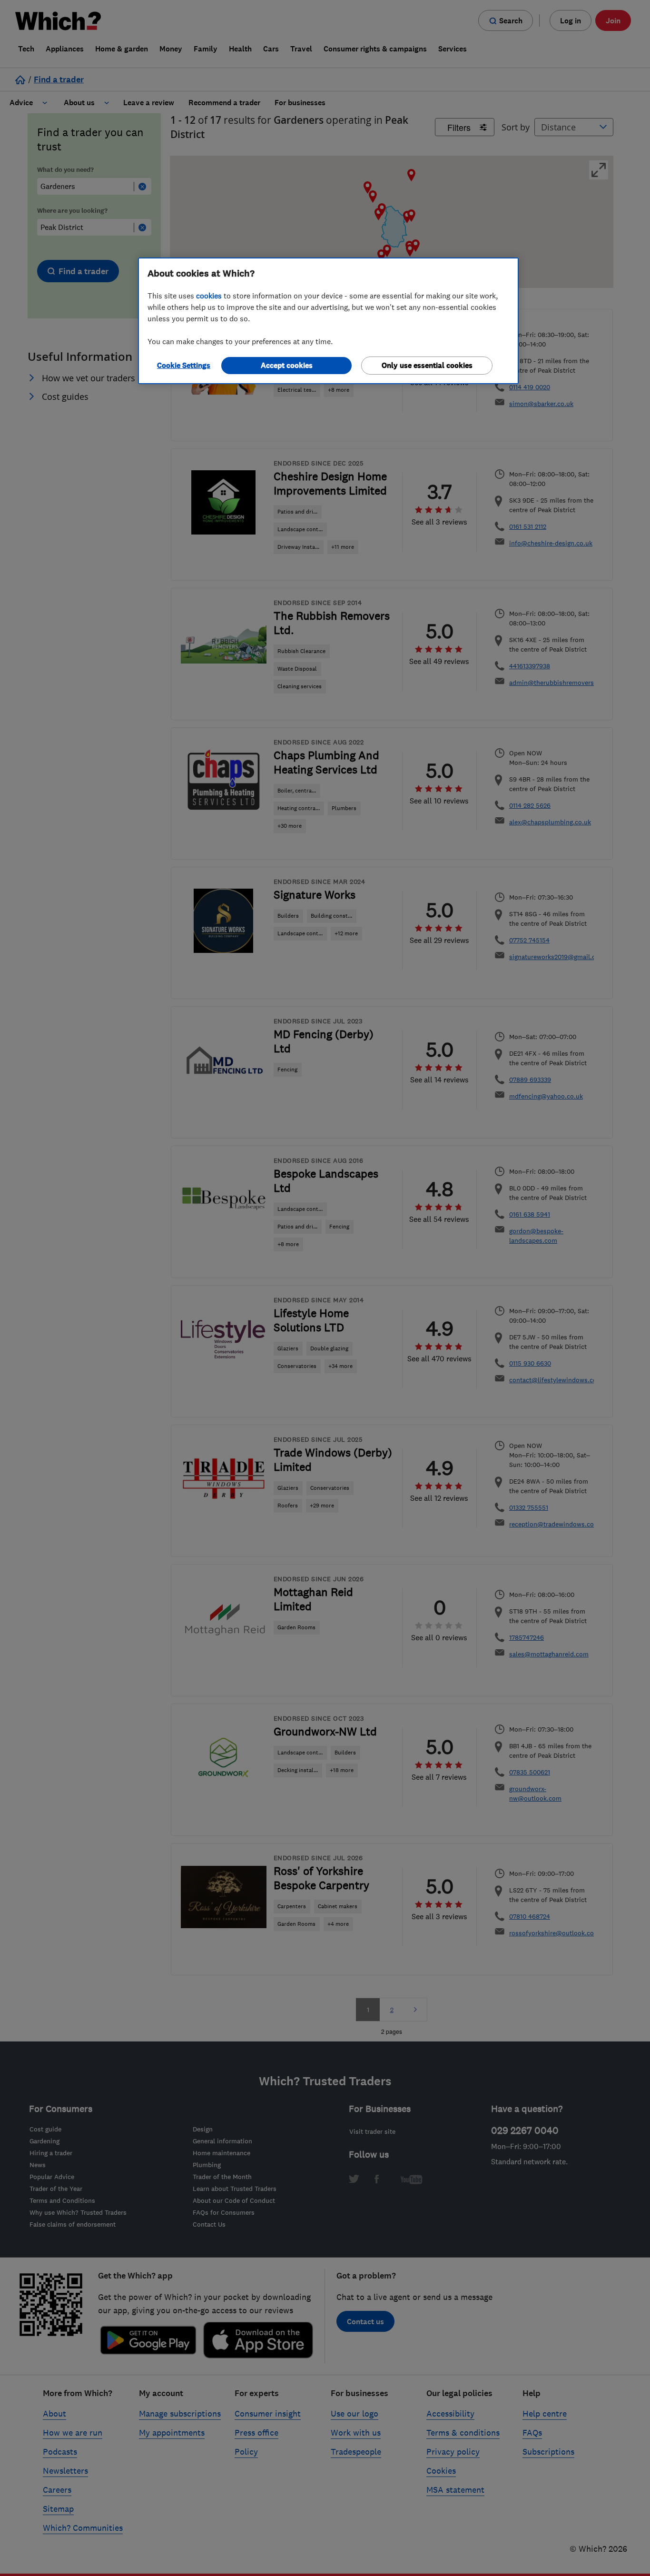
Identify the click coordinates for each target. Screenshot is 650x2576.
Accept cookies (287, 365)
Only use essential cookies (427, 365)
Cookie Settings (184, 365)
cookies (209, 296)
